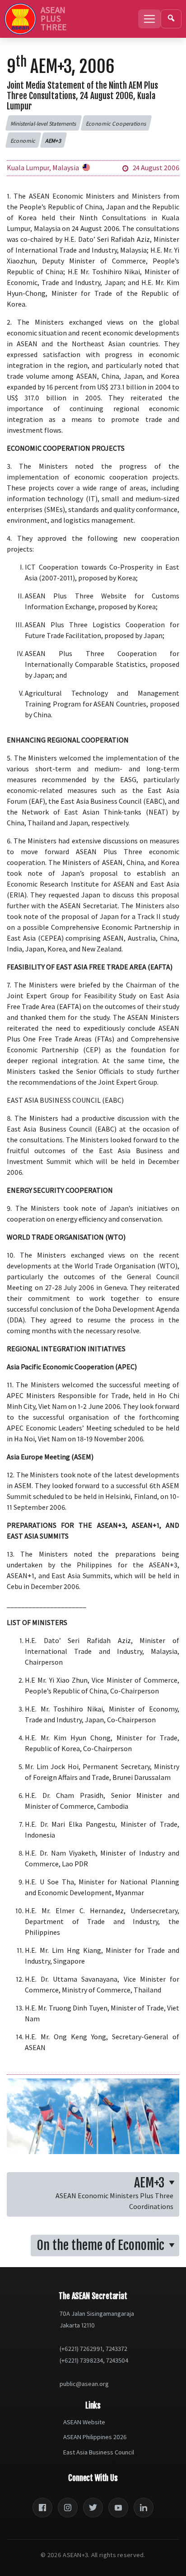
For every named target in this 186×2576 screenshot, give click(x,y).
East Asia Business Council (99, 2452)
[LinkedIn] (144, 2508)
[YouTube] (118, 2508)
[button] (43, 123)
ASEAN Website (84, 2422)
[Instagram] (68, 2508)
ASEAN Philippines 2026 (95, 2437)
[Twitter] (93, 2508)
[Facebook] (42, 2508)
